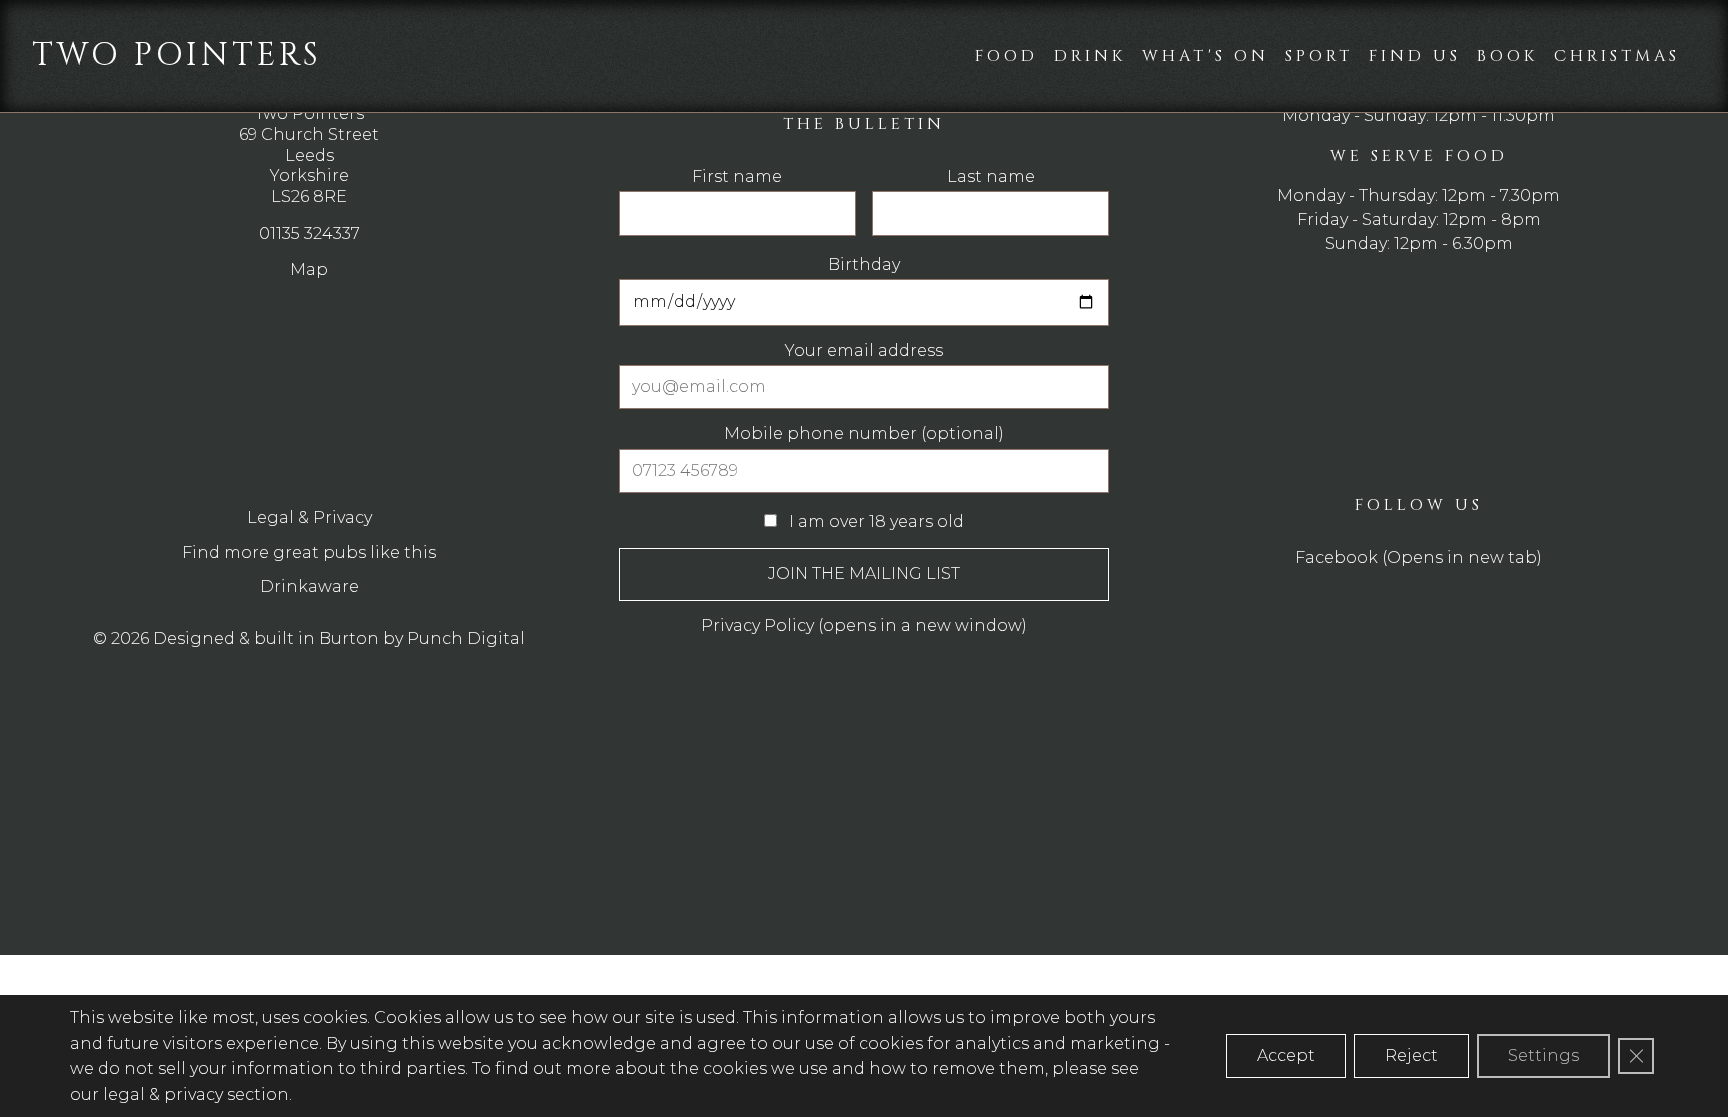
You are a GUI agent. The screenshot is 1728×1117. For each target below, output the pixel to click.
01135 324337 (309, 233)
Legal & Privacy (309, 517)
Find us (1415, 56)
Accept (1286, 1055)
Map (309, 269)
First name (737, 177)
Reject (1411, 1055)
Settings (1543, 1055)
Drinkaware (309, 586)
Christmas (1617, 56)
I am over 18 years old (874, 521)
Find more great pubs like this (309, 552)
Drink (1090, 56)
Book (1507, 56)
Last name (991, 177)
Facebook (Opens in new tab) (1418, 557)
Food (1006, 56)
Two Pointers (177, 55)
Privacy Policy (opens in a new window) (864, 625)
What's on (1205, 56)
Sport (1319, 56)
